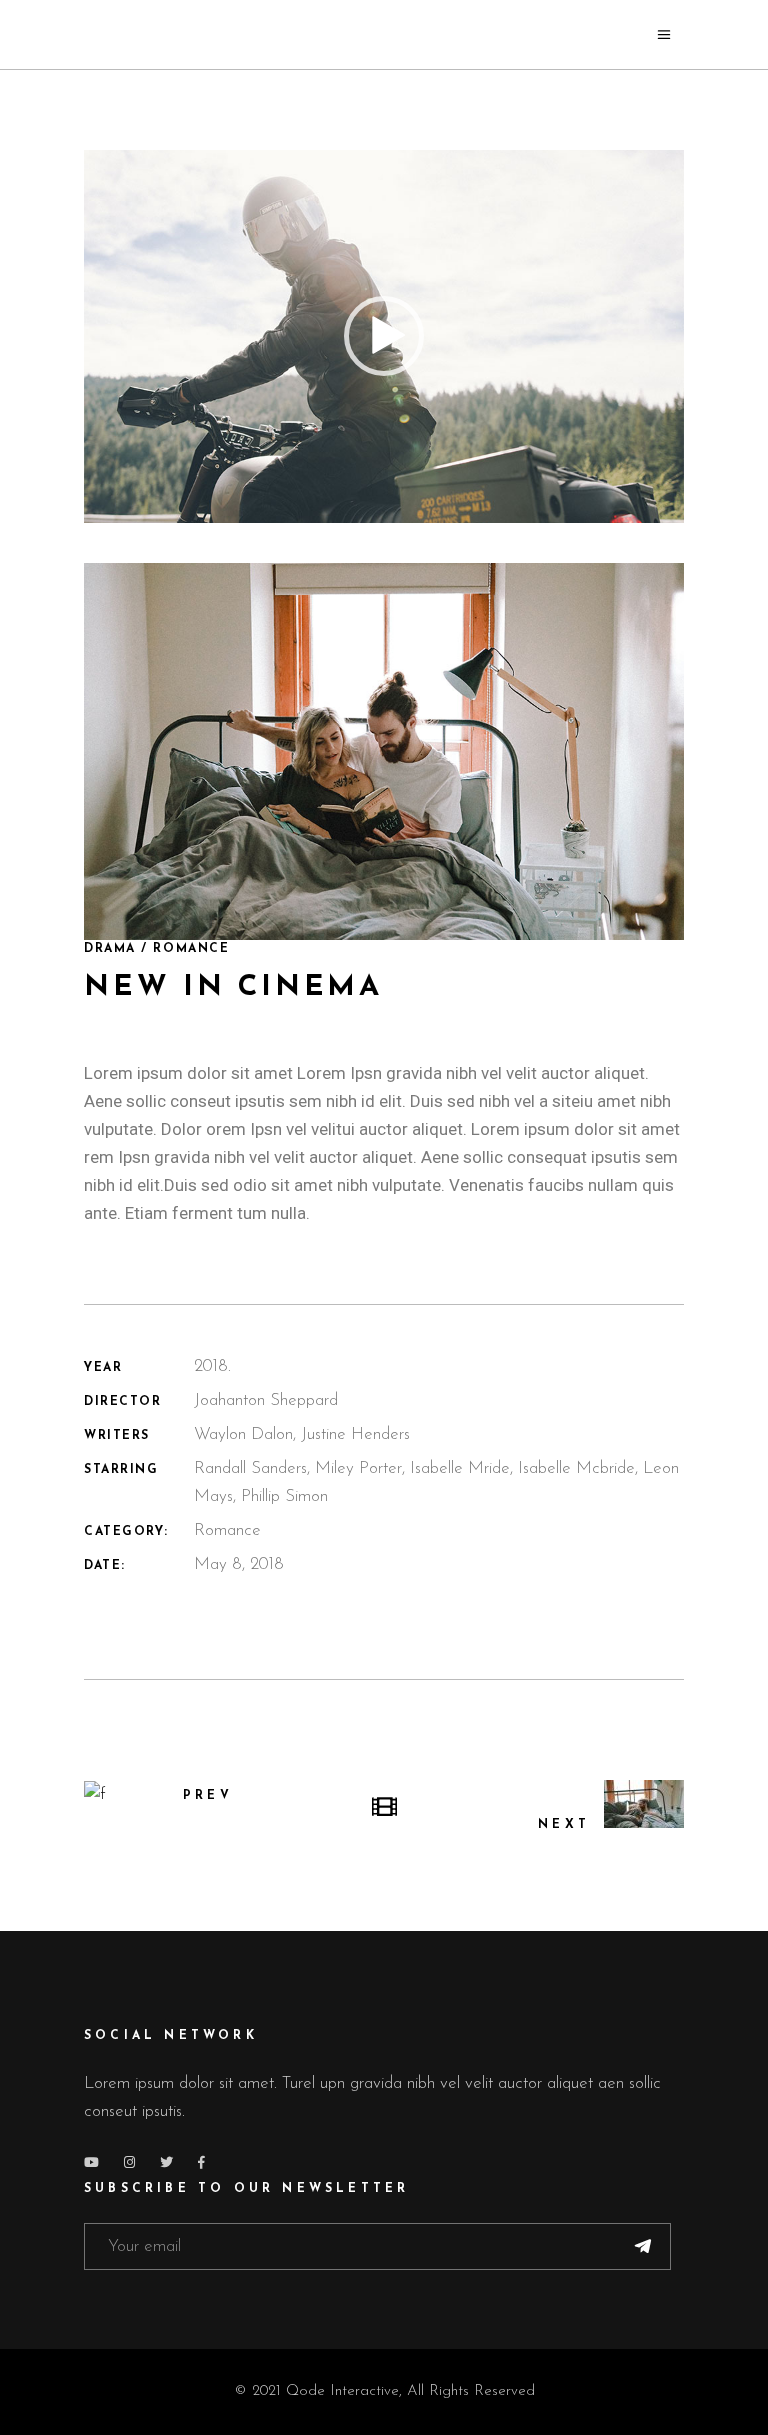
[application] (384, 336)
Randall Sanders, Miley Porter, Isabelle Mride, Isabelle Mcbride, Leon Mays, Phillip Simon (436, 1482)
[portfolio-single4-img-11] (384, 751)
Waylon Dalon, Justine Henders (302, 1434)
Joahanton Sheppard (266, 1400)
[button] (384, 336)
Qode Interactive (342, 2391)
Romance (227, 1530)
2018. (212, 1366)
